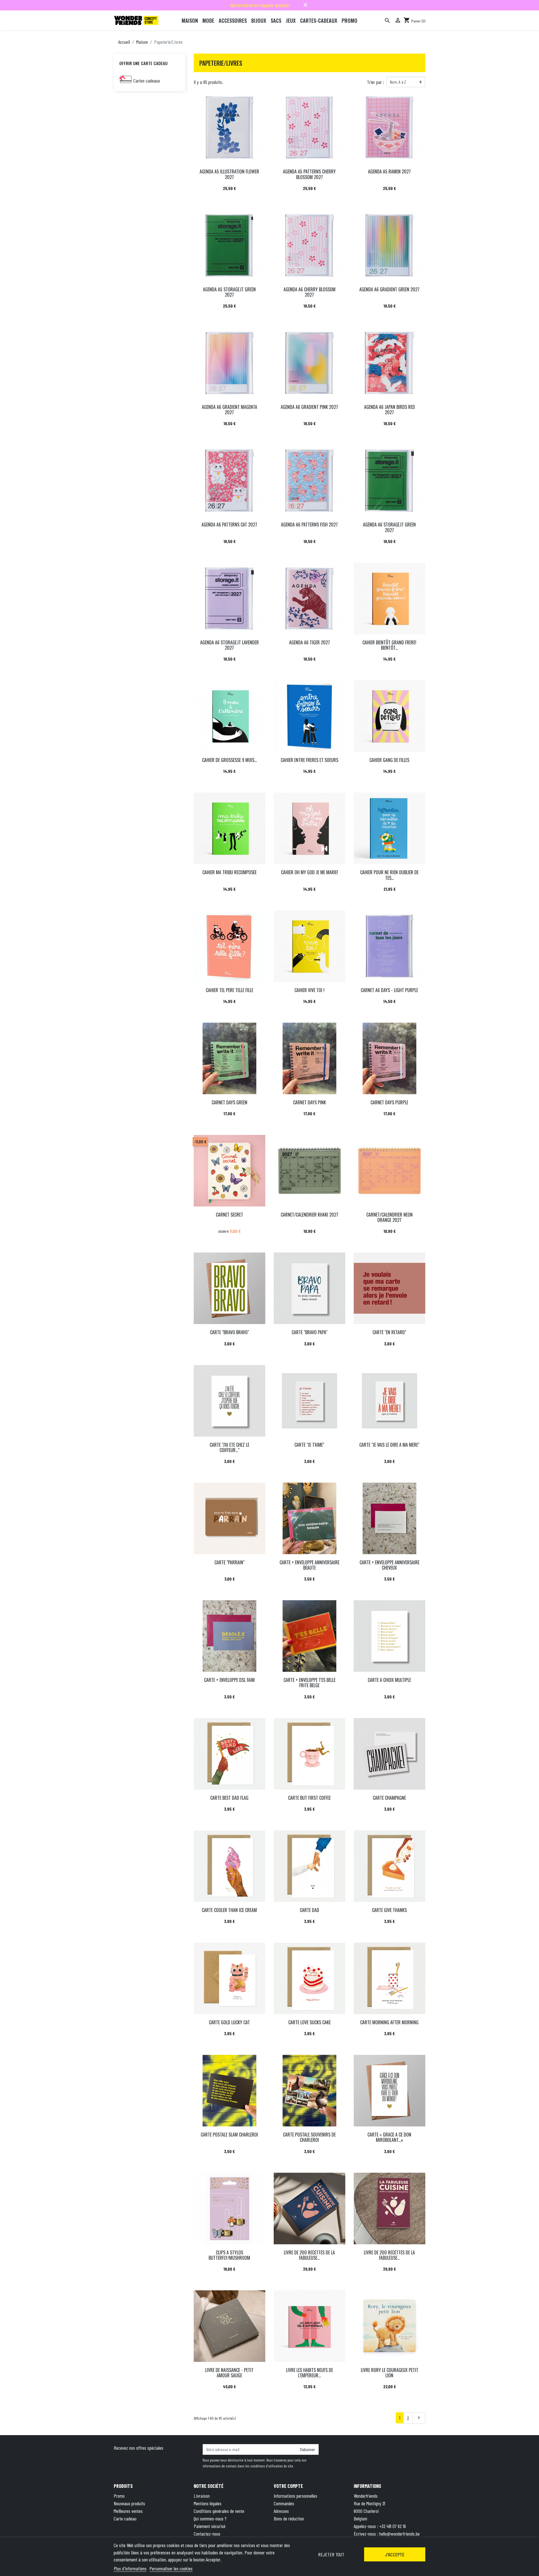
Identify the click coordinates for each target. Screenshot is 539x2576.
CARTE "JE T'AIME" (309, 1445)
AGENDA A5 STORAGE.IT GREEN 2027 (229, 292)
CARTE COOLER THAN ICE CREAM (229, 1910)
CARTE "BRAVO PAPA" (310, 1332)
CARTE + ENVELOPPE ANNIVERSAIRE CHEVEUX (390, 1565)
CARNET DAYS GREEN (229, 1102)
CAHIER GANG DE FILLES (389, 760)
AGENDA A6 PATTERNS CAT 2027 (229, 525)
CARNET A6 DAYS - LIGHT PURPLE (389, 990)
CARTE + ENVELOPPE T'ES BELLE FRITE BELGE (310, 1683)
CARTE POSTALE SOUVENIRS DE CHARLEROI (309, 2137)
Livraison (202, 2496)
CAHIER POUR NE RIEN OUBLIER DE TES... (389, 875)
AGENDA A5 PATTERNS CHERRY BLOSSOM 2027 (309, 174)
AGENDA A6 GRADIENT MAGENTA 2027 (229, 410)
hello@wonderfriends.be (399, 2534)
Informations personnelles (295, 2496)
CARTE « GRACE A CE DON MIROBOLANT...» (389, 2137)
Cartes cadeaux (147, 81)
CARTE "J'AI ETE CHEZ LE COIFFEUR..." (229, 1447)
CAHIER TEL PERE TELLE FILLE (229, 990)
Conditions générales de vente (219, 2511)
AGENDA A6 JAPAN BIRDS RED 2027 (390, 410)
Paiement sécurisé (210, 2526)
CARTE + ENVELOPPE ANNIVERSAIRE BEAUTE (310, 1565)
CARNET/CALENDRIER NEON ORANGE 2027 (390, 1217)
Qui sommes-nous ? (210, 2518)
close (305, 5)
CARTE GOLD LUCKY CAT (229, 2022)
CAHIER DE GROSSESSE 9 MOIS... (229, 760)
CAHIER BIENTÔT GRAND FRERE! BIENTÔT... (389, 645)
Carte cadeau (125, 2518)
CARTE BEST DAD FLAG (229, 1798)
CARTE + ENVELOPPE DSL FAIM (229, 1680)
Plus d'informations (130, 2568)
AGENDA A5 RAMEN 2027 (389, 171)
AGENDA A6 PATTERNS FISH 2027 (309, 525)
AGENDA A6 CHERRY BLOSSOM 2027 (310, 292)
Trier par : (375, 82)
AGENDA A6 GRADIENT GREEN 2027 (389, 289)
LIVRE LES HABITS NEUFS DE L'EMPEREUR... (310, 2373)
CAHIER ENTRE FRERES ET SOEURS (310, 760)
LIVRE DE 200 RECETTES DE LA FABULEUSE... (309, 2255)
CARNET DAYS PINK (310, 1102)
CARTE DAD (310, 1910)
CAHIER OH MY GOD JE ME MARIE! (310, 872)
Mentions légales (208, 2503)
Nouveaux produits (129, 2503)
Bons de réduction (289, 2518)
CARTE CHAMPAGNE (389, 1798)
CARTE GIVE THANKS (389, 1910)
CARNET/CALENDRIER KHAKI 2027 (310, 1215)
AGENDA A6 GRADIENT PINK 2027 (309, 407)
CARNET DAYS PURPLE (389, 1102)
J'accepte (395, 2554)
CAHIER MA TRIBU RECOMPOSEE (229, 872)
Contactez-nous (207, 2534)
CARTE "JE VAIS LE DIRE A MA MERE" (389, 1445)
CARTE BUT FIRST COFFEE (309, 1798)
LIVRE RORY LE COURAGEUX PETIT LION (390, 2373)
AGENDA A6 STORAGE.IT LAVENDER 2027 (229, 645)
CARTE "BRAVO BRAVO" (229, 1332)
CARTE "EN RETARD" (389, 1332)
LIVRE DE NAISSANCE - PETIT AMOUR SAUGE (229, 2373)
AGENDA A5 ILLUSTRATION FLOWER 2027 (229, 174)
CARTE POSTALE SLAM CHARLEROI (229, 2135)
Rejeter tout (331, 2554)
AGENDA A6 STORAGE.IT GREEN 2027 (389, 527)
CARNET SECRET (229, 1215)
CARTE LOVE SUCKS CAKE (310, 2022)
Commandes (284, 2503)
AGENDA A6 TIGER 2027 (310, 642)
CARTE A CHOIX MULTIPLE (389, 1680)
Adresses (281, 2511)
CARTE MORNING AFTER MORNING (389, 2022)
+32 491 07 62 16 (393, 2526)
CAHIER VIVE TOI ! (310, 990)
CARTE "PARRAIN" (229, 1562)
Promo (119, 2496)
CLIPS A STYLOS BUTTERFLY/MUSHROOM (229, 2255)
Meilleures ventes (128, 2511)
